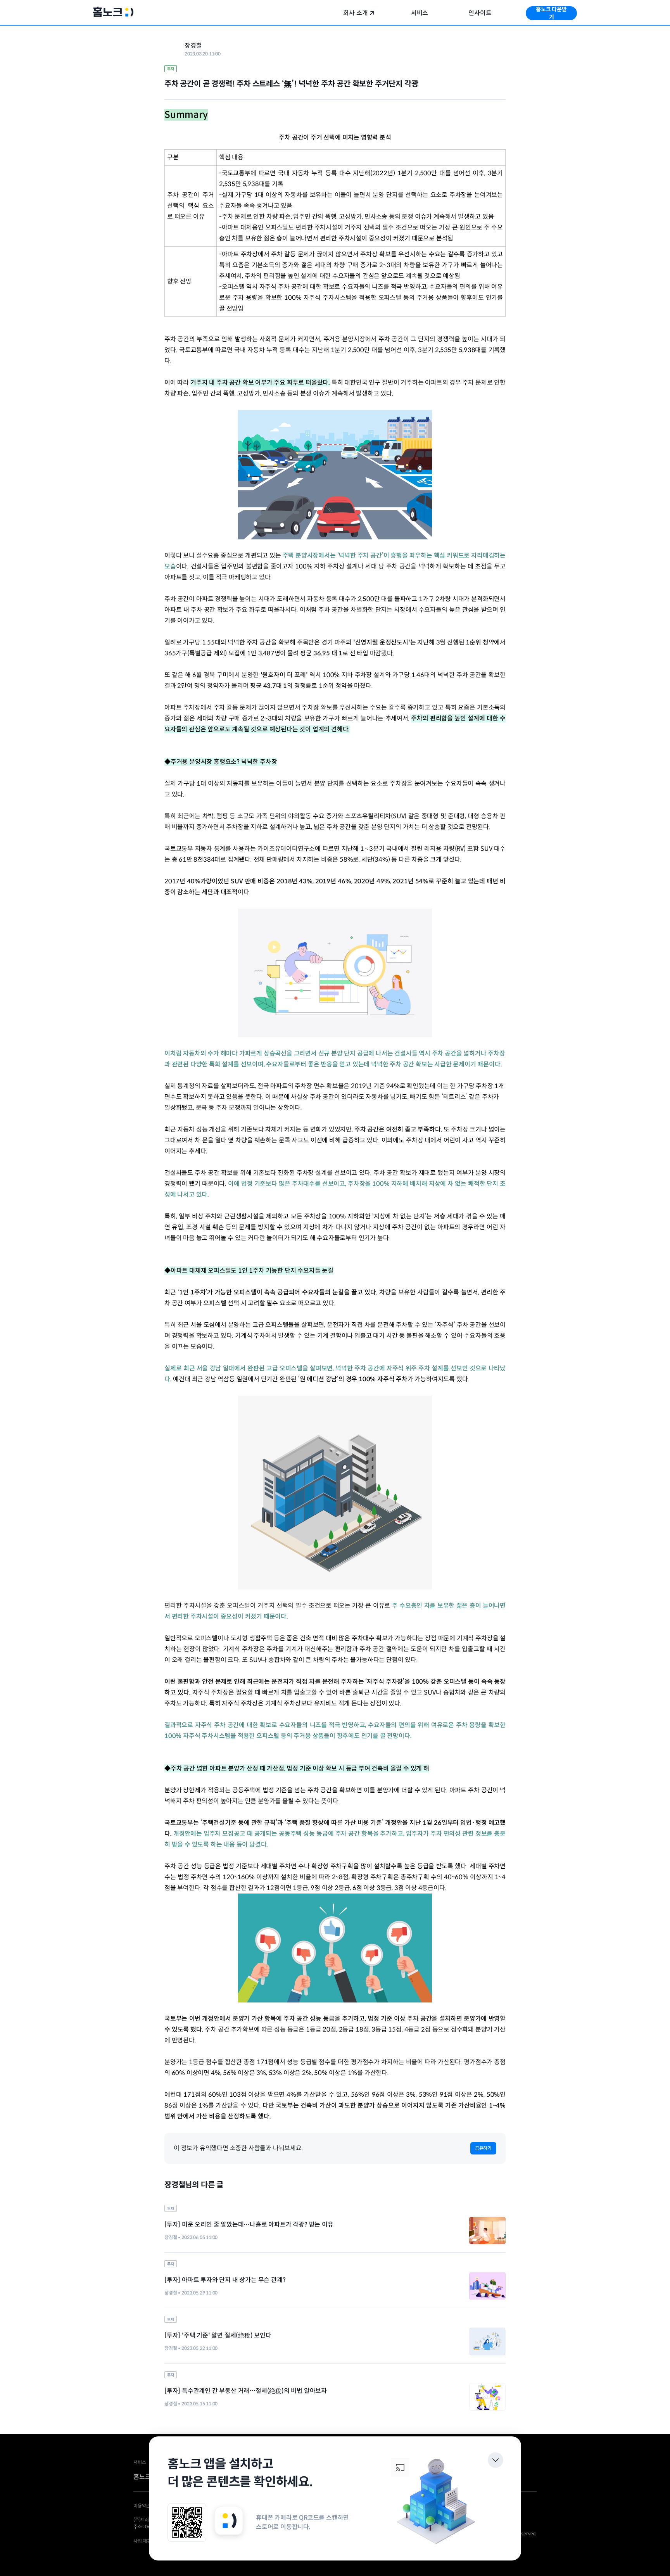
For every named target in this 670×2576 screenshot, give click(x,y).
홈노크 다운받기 (551, 13)
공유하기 (483, 2148)
